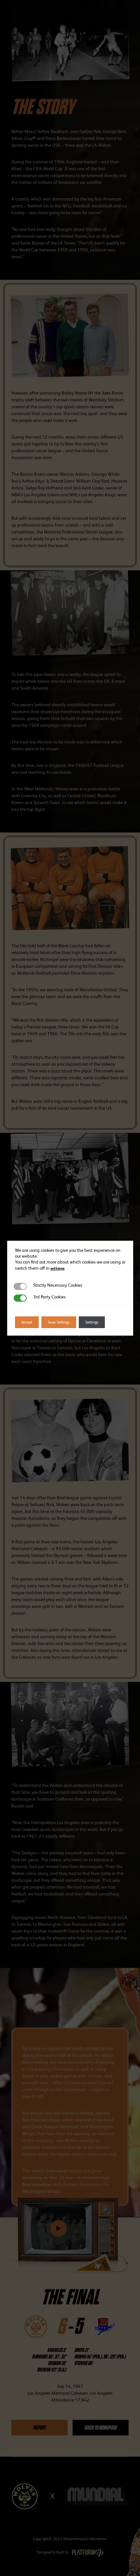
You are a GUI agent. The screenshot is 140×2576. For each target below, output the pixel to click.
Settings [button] (92, 1322)
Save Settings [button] (59, 1322)
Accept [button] (27, 1322)
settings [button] (57, 1268)
